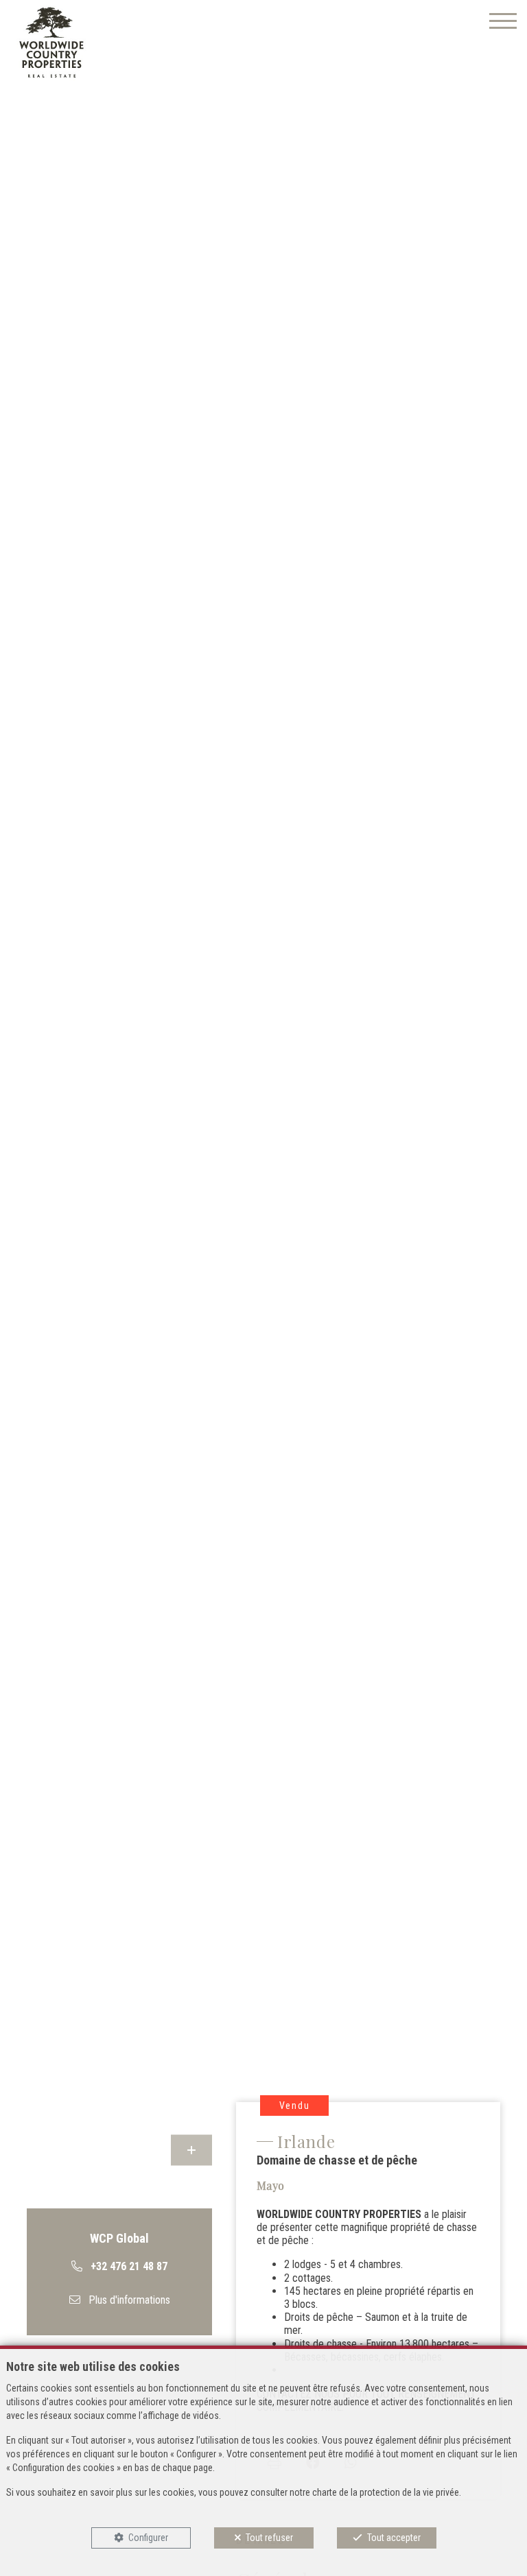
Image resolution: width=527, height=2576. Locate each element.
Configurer (148, 2538)
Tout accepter (394, 2538)
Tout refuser (269, 2538)
